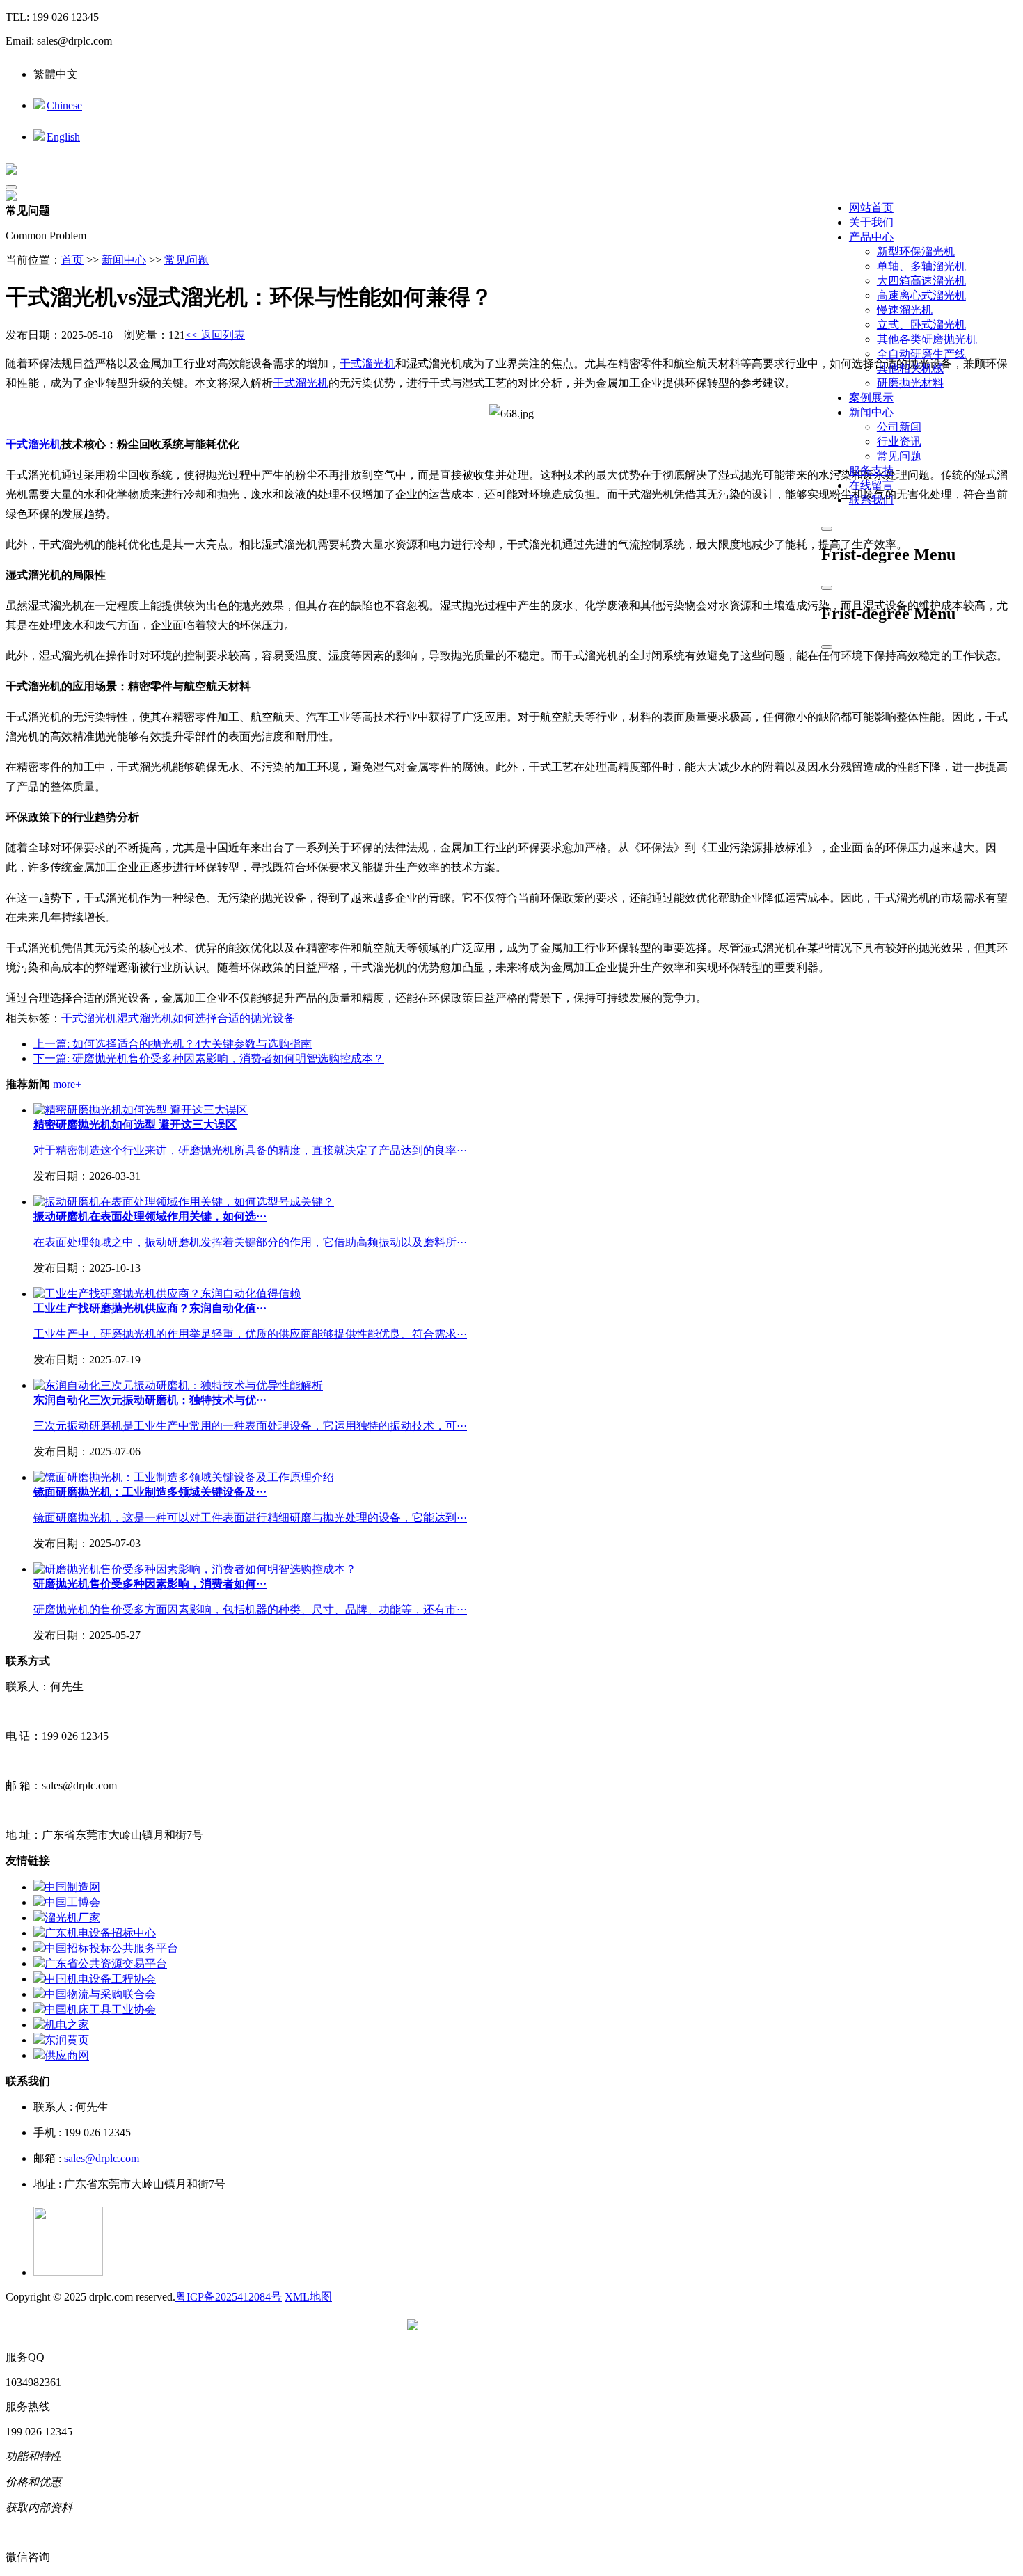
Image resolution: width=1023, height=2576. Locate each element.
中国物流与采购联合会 (100, 1994)
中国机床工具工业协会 (100, 2009)
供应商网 (67, 2055)
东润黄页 (67, 2040)
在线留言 (871, 485)
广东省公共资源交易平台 (106, 1963)
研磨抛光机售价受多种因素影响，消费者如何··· (150, 1584)
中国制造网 (72, 1887)
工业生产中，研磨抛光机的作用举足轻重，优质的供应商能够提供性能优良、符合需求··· (250, 1334)
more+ (67, 1084)
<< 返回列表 (215, 335)
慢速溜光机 (905, 310)
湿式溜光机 (145, 1018)
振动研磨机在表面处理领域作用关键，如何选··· (150, 1216)
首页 (72, 260)
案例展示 (871, 398)
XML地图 (308, 2297)
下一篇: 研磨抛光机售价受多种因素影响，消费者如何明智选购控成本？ (209, 1058)
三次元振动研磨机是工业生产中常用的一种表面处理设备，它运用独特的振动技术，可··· (250, 1426)
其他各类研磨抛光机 (927, 339)
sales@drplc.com (102, 2158)
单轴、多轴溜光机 (921, 266)
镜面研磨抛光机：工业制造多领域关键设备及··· (150, 1492)
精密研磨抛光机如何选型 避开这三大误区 (135, 1125)
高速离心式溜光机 (921, 295)
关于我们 (871, 222)
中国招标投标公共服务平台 (111, 1948)
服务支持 (871, 471)
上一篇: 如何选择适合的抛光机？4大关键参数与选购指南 (173, 1044)
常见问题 (899, 456)
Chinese (64, 105)
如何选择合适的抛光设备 (234, 1018)
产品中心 (871, 237)
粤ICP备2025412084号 (229, 2297)
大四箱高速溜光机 (921, 281)
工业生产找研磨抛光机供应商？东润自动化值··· (150, 1308)
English (63, 137)
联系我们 (871, 500)
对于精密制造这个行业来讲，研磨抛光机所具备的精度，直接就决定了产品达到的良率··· (250, 1150)
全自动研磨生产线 (921, 354)
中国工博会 (72, 1902)
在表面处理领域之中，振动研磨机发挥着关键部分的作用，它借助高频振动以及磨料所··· (250, 1242)
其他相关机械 (910, 368)
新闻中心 (871, 412)
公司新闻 (899, 427)
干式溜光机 (367, 363)
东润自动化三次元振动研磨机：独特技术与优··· (150, 1400)
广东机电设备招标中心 (100, 1933)
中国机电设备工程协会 (100, 1979)
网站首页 (871, 208)
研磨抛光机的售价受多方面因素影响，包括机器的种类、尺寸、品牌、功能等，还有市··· (250, 1609)
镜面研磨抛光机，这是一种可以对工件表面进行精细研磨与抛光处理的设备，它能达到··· (250, 1518)
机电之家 (67, 2025)
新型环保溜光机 (916, 251)
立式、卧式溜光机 (921, 325)
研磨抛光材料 (910, 383)
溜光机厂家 (72, 1918)
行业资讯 (899, 441)
